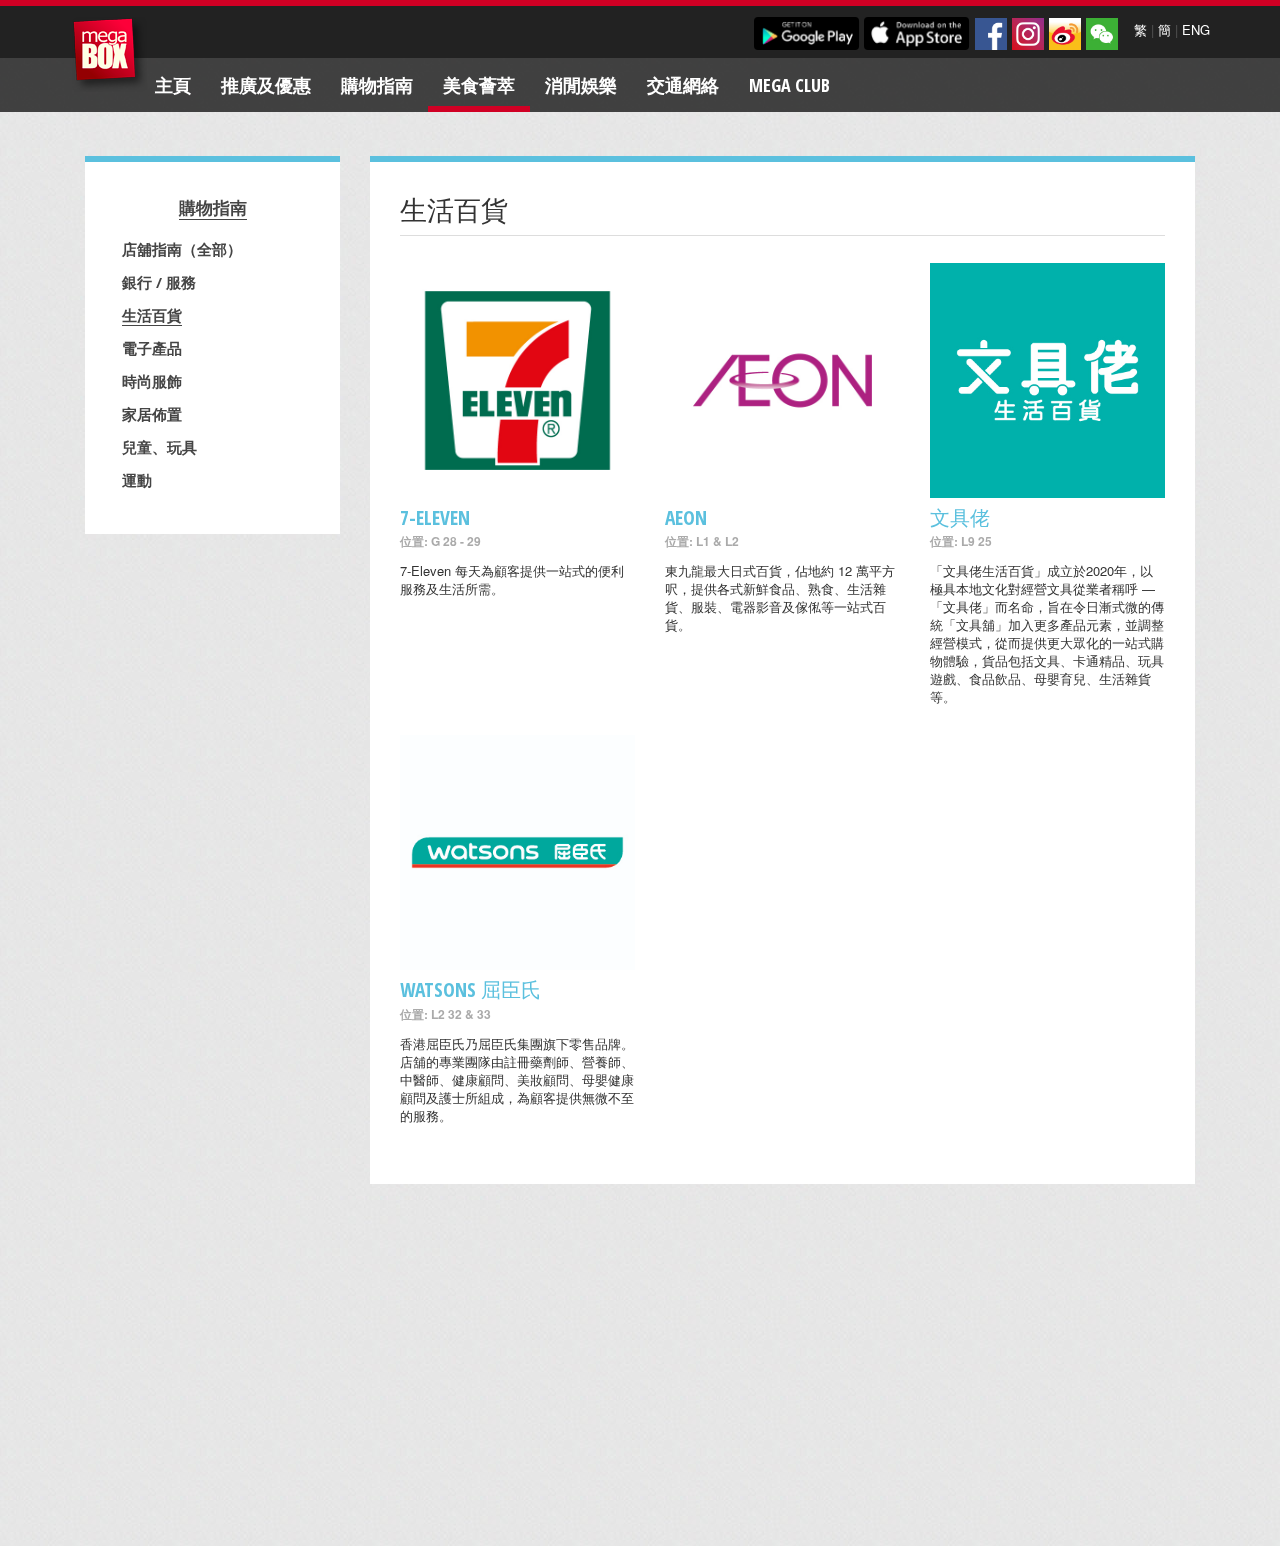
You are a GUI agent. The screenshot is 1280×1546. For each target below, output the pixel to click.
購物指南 (377, 85)
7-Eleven (435, 517)
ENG (1196, 29)
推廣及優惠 (266, 85)
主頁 (173, 85)
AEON (686, 517)
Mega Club (789, 85)
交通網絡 (683, 85)
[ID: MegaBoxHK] (1102, 34)
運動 (137, 480)
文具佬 (960, 517)
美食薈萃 (479, 85)
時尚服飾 (152, 381)
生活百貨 (152, 315)
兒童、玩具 (159, 447)
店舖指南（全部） (182, 249)
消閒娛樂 (581, 85)
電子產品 (152, 348)
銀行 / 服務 (159, 282)
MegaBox (109, 54)
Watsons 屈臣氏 (470, 989)
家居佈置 (152, 414)
